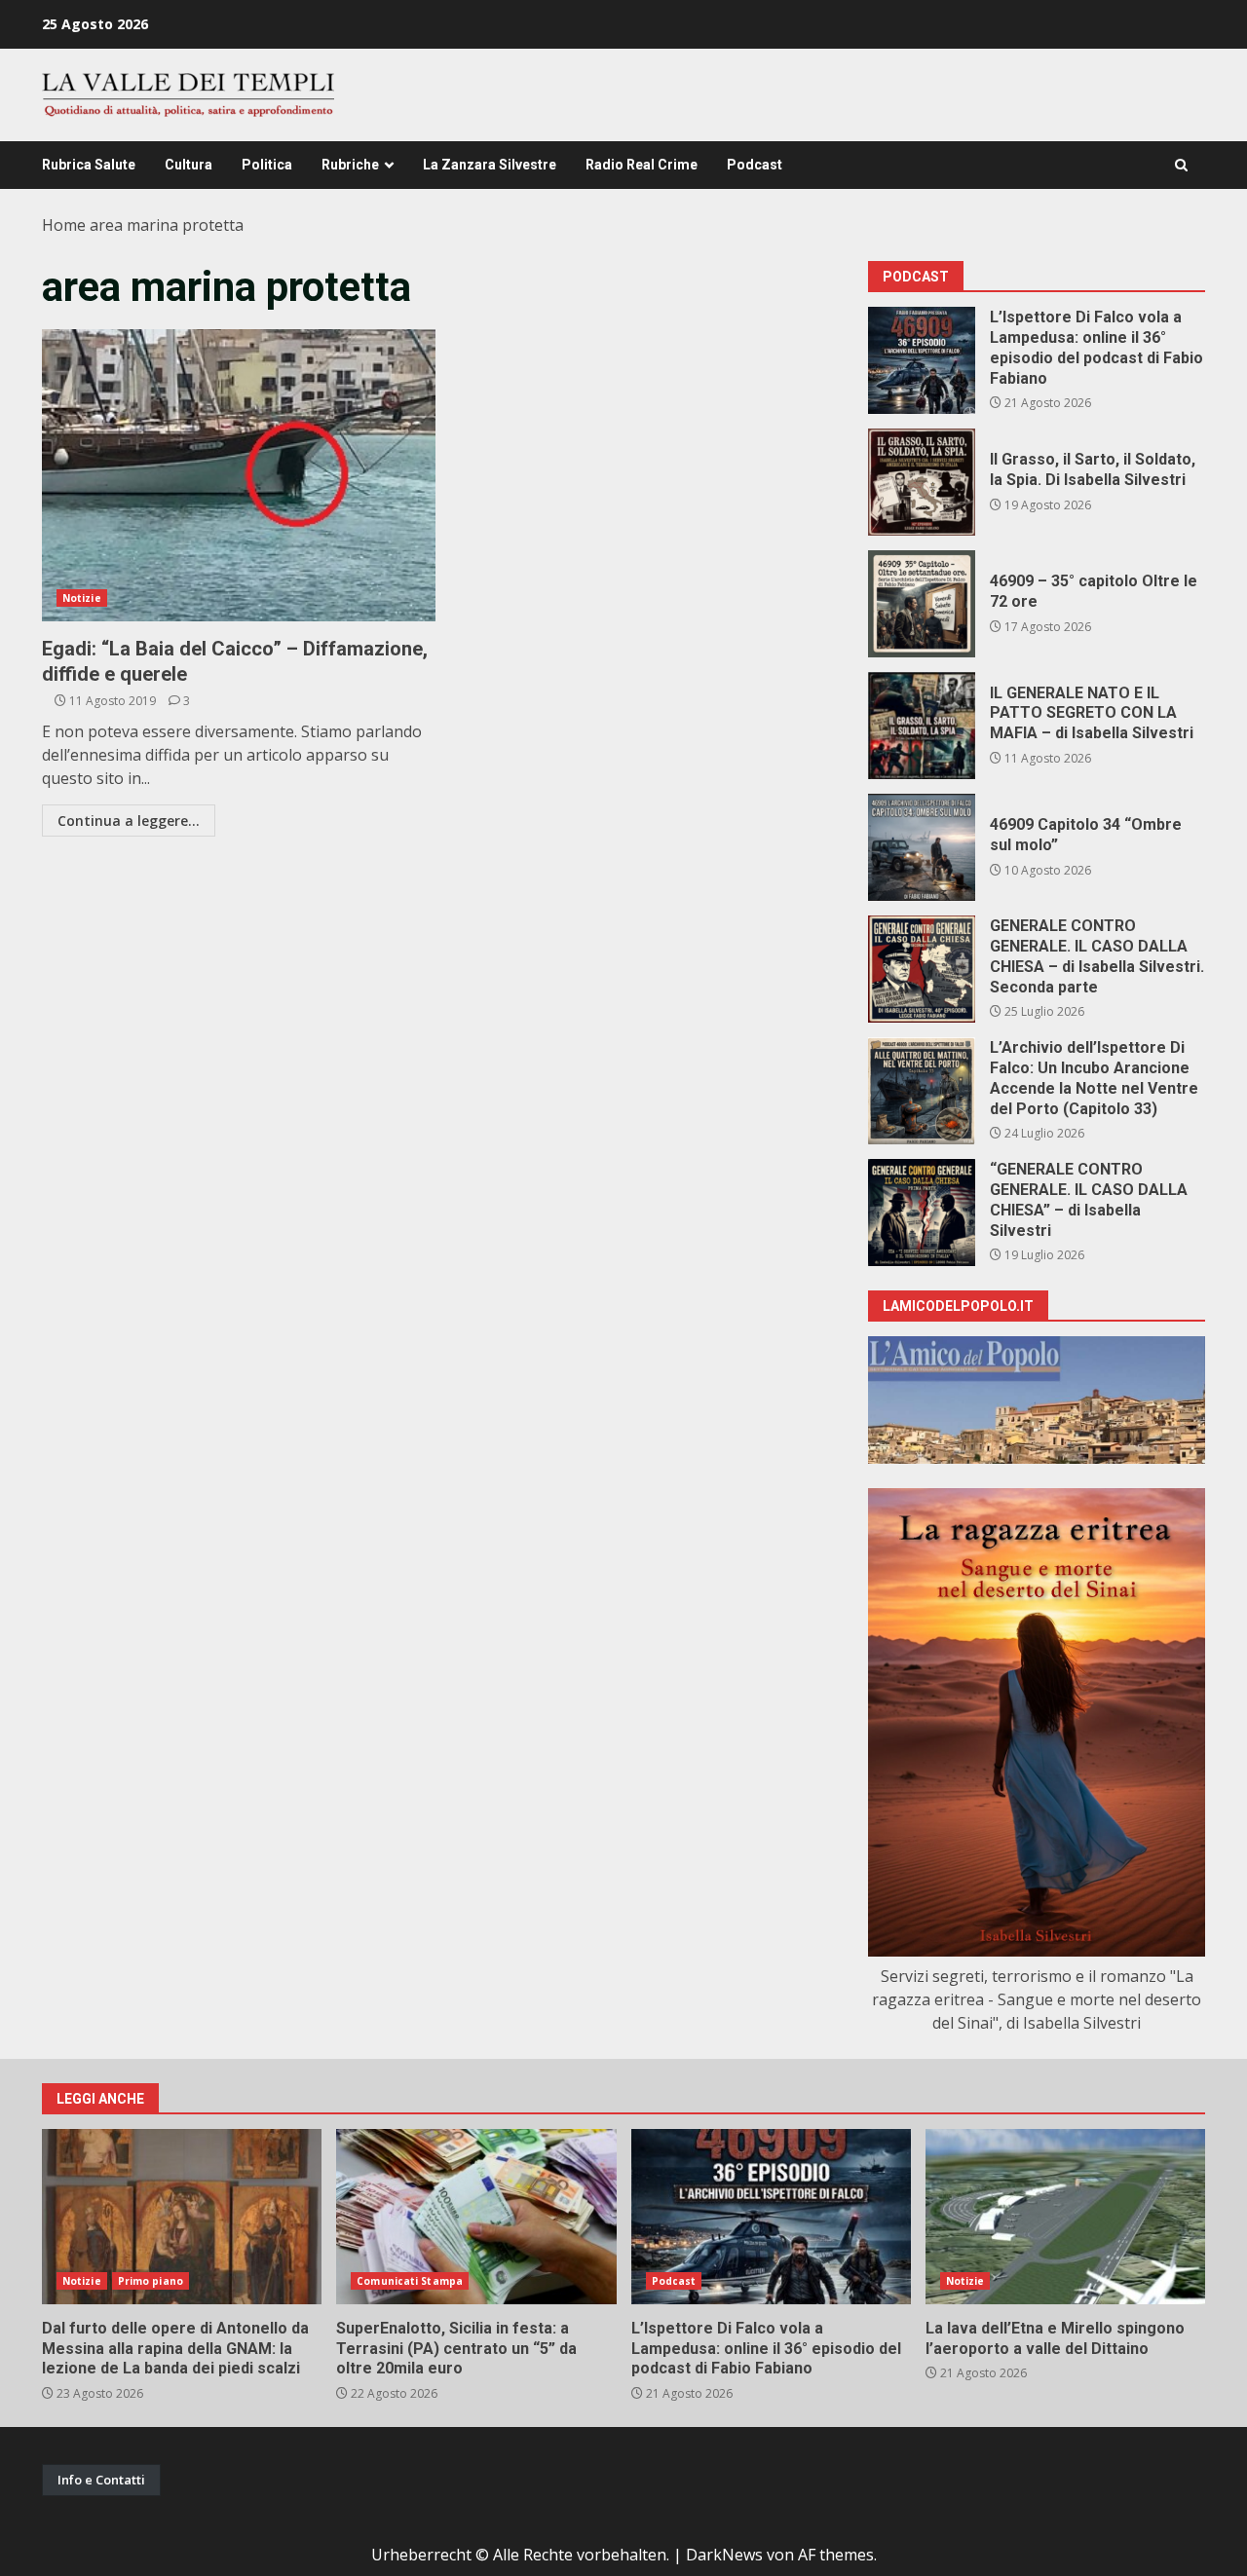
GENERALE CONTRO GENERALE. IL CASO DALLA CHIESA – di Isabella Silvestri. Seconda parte (922, 969)
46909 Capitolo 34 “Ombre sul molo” (922, 847)
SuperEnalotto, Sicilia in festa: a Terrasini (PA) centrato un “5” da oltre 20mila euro (476, 2217)
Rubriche (350, 165)
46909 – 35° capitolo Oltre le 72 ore (922, 604)
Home (64, 225)
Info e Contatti (101, 2480)
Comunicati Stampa (410, 2281)
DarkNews (724, 2555)
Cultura (189, 165)
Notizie (82, 598)
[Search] (1181, 165)
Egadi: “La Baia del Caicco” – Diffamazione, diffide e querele (239, 475)
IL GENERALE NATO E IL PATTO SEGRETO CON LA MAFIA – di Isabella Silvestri (922, 726)
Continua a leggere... (129, 821)
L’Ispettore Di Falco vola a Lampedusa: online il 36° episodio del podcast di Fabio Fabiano (922, 360)
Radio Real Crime (642, 165)
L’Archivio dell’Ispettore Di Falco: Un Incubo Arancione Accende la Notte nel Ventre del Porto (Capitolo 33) (922, 1091)
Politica (267, 165)
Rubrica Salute (89, 165)
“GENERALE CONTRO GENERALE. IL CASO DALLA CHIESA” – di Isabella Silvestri (922, 1213)
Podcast (755, 165)
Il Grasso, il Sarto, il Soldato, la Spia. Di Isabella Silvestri (922, 482)
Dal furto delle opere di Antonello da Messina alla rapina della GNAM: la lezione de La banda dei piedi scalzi (182, 2217)
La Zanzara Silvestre (490, 165)
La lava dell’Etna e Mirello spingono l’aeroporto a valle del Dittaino (1065, 2217)
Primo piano (151, 2281)
